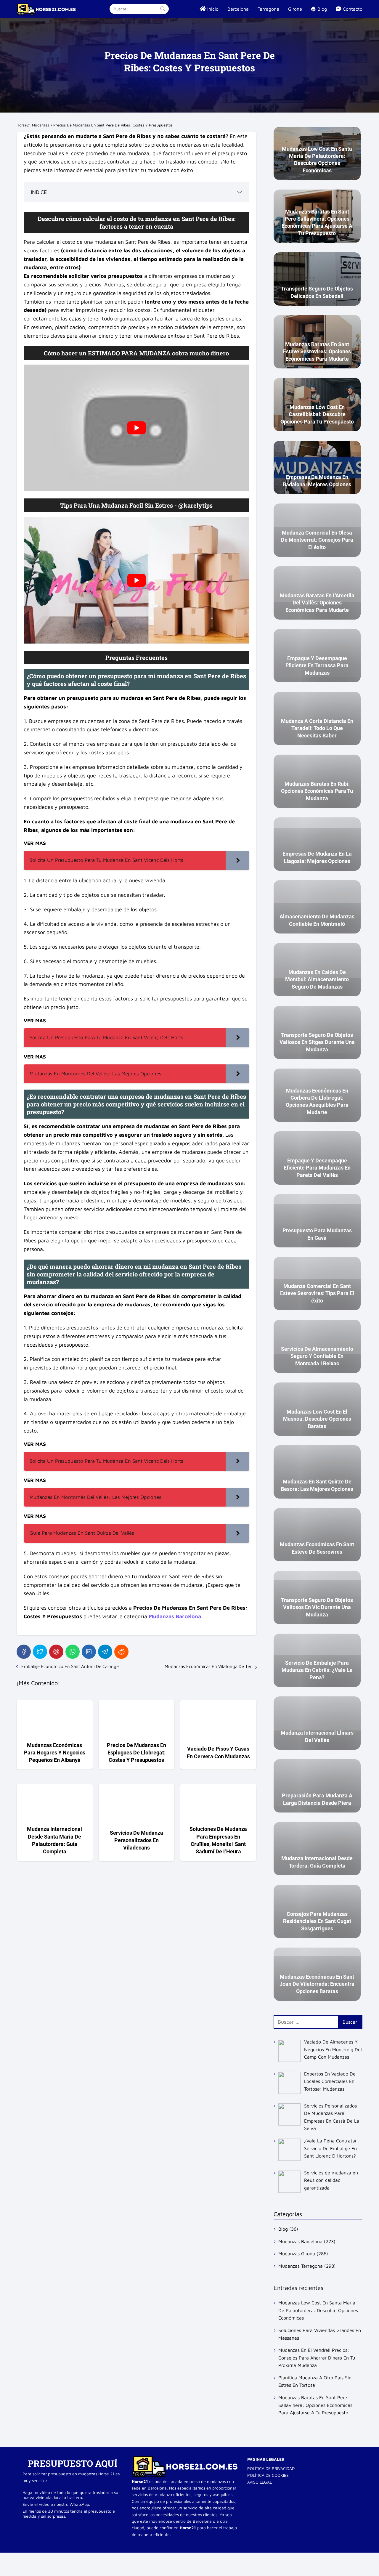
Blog (283, 2229)
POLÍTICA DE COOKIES (268, 2475)
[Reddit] (121, 1652)
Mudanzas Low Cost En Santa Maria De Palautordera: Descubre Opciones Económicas (318, 2310)
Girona (295, 9)
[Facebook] (24, 1652)
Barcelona (238, 9)
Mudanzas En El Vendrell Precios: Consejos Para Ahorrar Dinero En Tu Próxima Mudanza (317, 2358)
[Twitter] (40, 1652)
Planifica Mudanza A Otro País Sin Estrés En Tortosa (315, 2381)
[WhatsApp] (73, 1652)
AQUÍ (106, 2463)
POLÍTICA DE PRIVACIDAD (271, 2468)
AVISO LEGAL (260, 2482)
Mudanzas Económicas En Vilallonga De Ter (208, 1666)
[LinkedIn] (89, 1652)
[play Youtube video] (136, 428)
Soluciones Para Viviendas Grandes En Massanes (320, 2334)
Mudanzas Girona (297, 2253)
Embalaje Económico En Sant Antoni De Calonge (70, 1666)
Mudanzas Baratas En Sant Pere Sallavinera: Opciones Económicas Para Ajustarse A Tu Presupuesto (315, 2405)
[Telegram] (105, 1652)
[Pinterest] (56, 1652)
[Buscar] (162, 9)
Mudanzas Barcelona (300, 2241)
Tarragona (268, 9)
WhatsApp (79, 2504)
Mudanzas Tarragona (301, 2266)
